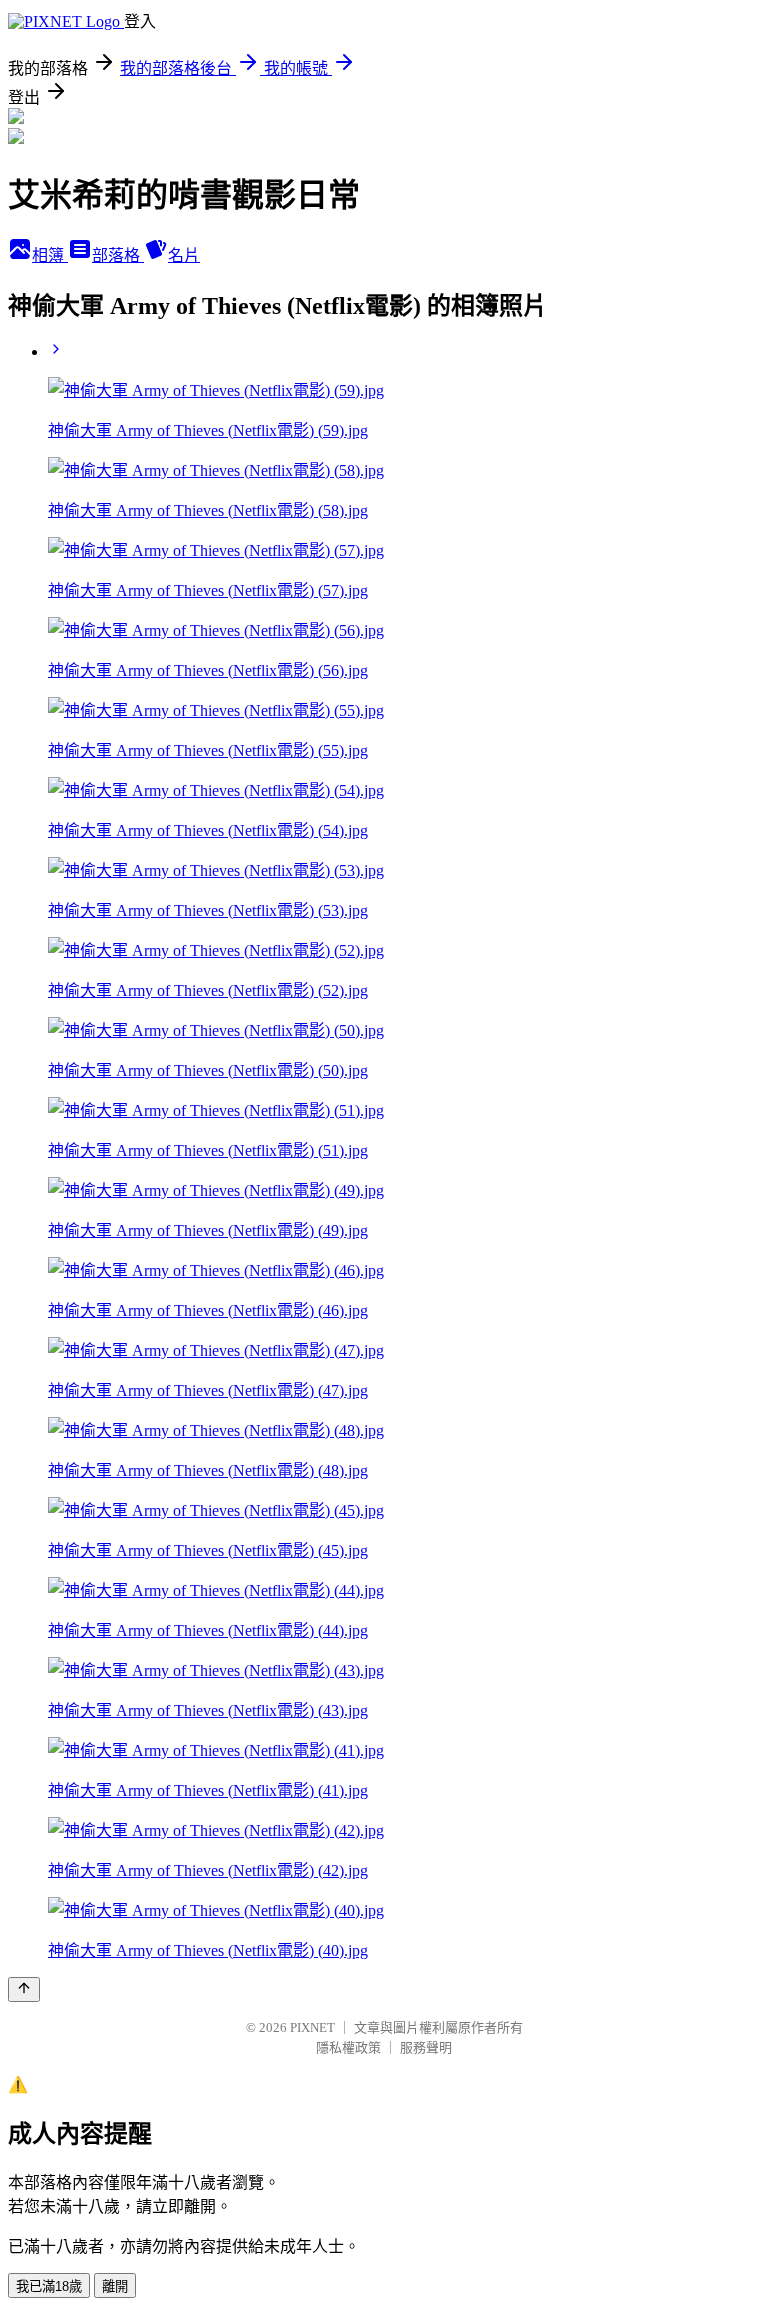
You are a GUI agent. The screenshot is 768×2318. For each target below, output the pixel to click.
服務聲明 (426, 2047)
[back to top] (24, 1989)
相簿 (50, 255)
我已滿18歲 (49, 2286)
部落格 (118, 255)
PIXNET (312, 2027)
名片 (184, 255)
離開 (115, 2286)
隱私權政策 (348, 2047)
